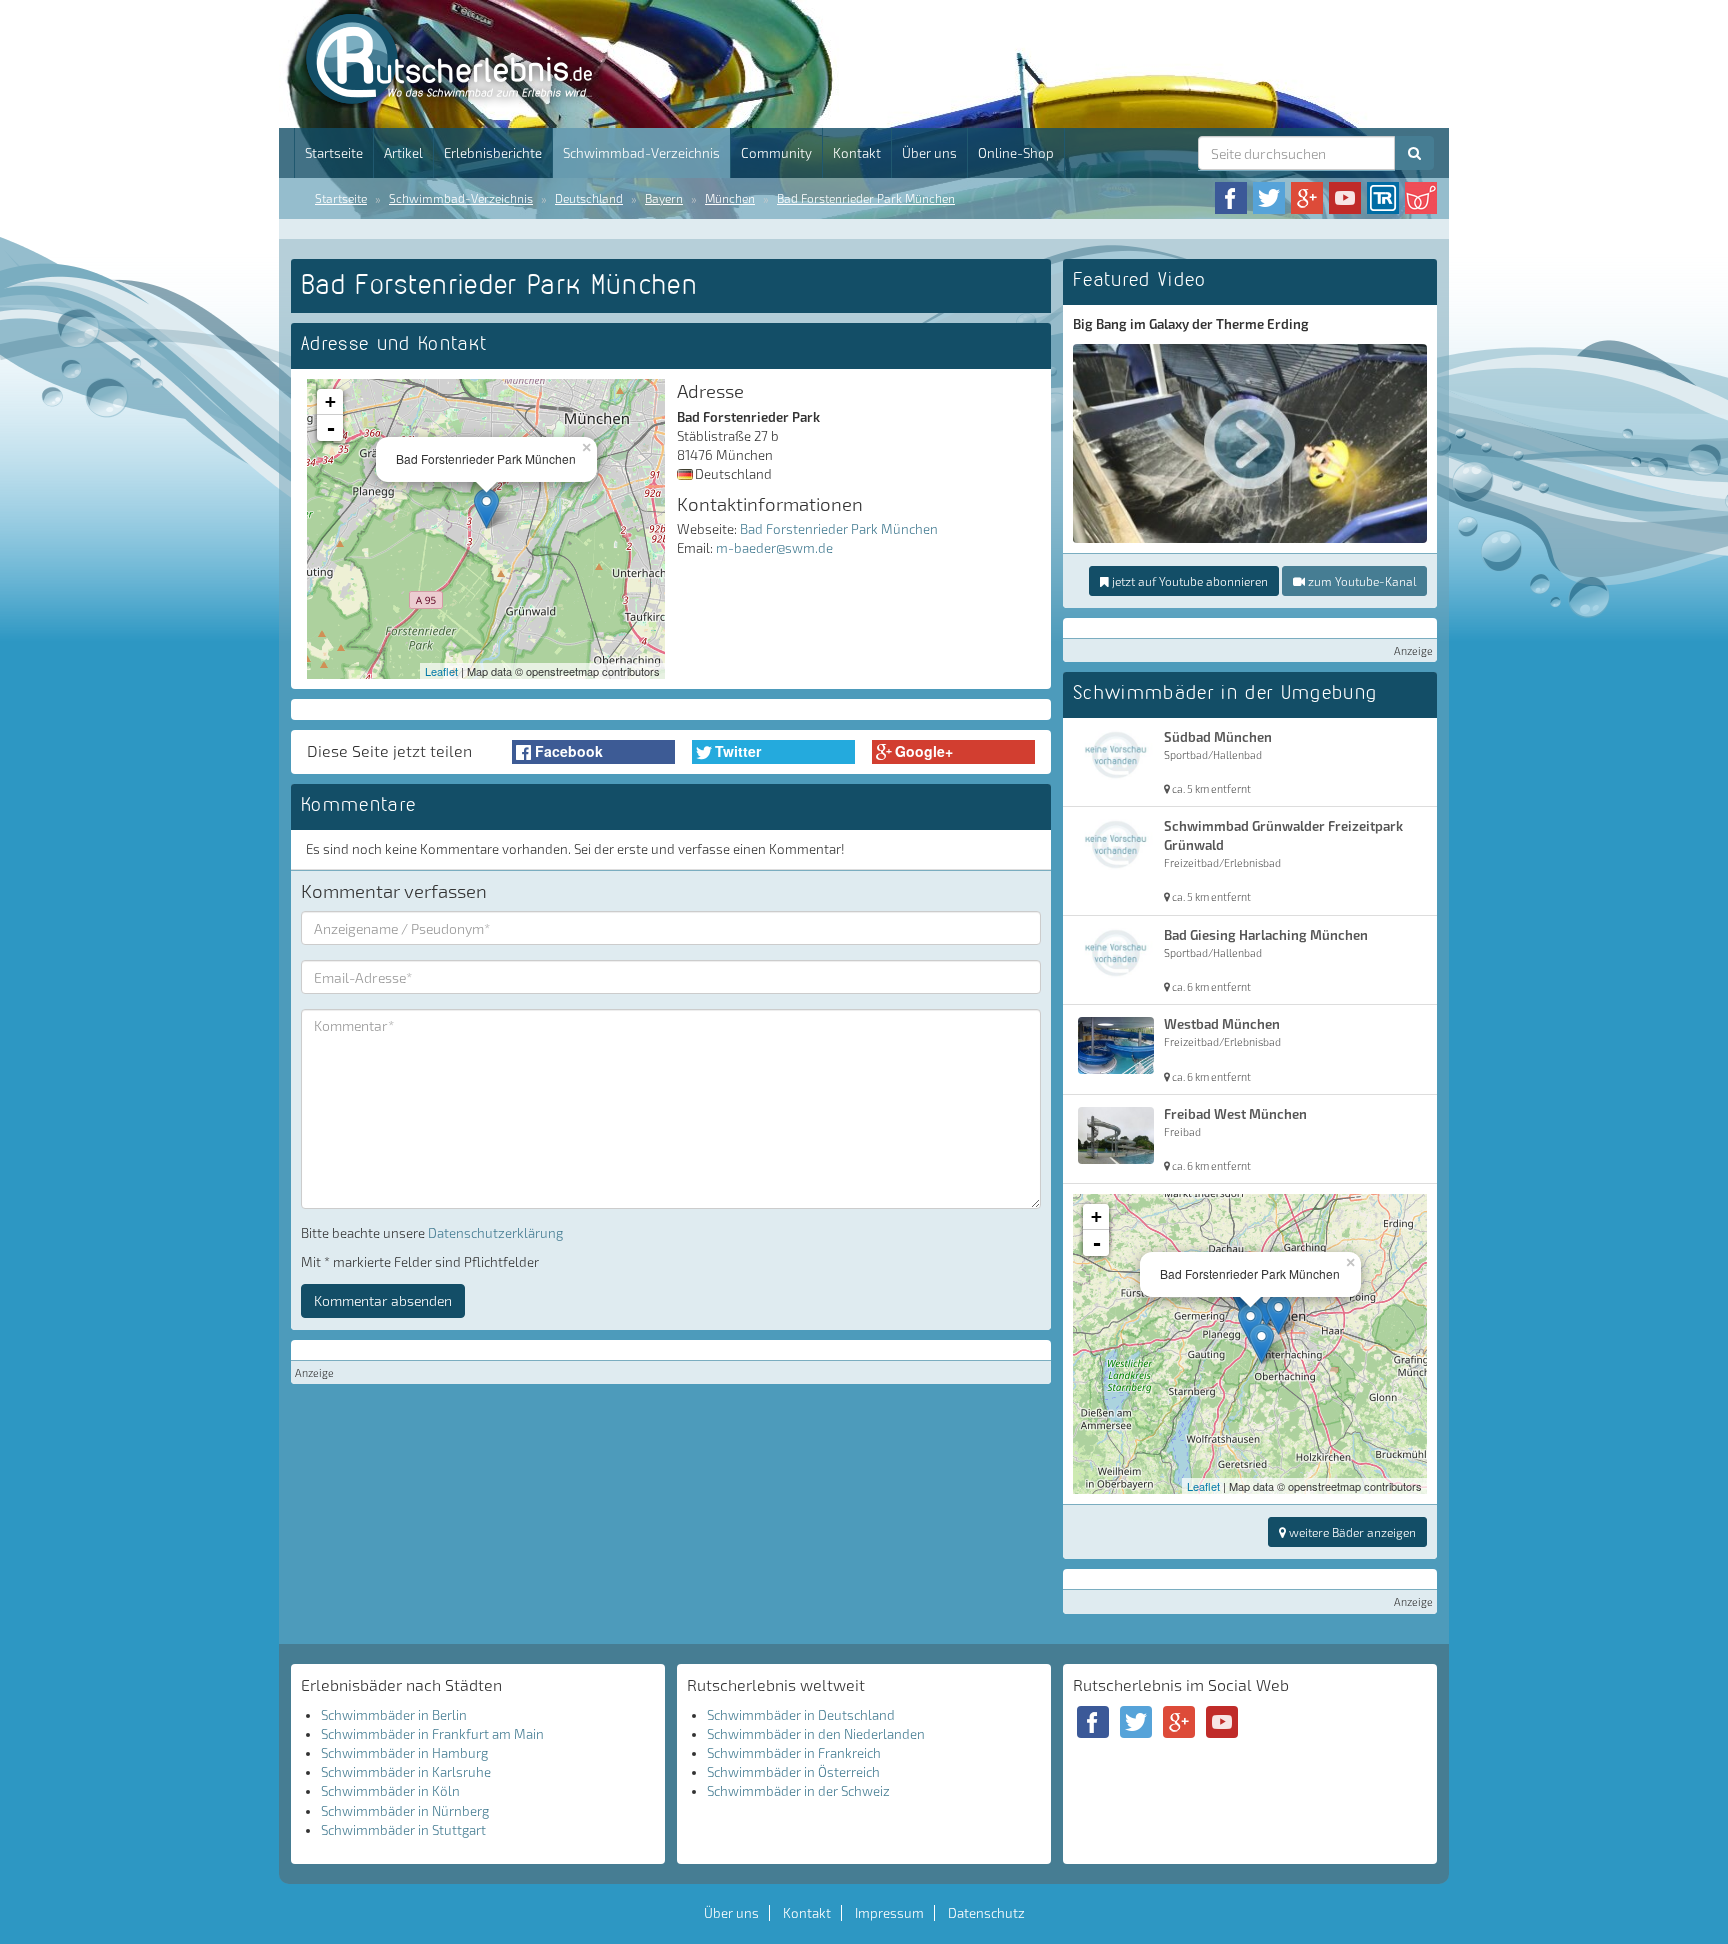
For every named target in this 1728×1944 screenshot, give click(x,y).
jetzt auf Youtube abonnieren (1188, 581)
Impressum (889, 1913)
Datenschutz (986, 1913)
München (730, 198)
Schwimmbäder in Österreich (793, 1772)
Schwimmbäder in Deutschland (801, 1715)
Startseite (334, 153)
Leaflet (441, 671)
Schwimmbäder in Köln (390, 1791)
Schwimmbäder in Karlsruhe (406, 1772)
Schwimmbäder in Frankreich (794, 1753)
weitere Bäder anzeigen (1351, 1532)
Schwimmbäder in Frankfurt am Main (432, 1734)
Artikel (403, 153)
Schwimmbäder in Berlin (394, 1715)
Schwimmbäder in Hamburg (404, 1753)
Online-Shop (1016, 153)
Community (776, 153)
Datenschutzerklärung (495, 1233)
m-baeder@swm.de (774, 548)
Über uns (929, 153)
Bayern (664, 198)
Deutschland (589, 198)
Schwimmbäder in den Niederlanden (816, 1734)
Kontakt (857, 153)
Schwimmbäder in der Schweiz (798, 1791)
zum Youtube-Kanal (1360, 581)
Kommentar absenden (383, 1300)
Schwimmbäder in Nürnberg (405, 1811)
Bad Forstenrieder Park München (866, 198)
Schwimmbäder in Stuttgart (403, 1830)
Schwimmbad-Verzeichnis (641, 153)
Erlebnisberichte (493, 153)
